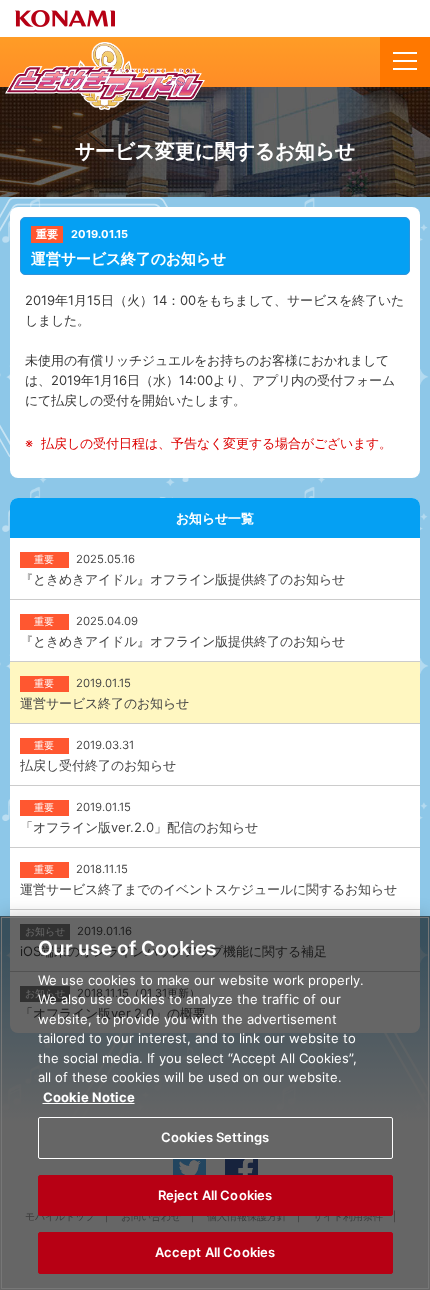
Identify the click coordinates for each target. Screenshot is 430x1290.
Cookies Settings (215, 1137)
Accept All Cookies (215, 1252)
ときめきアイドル (105, 76)
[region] (215, 1103)
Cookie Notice (89, 1097)
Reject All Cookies (215, 1195)
